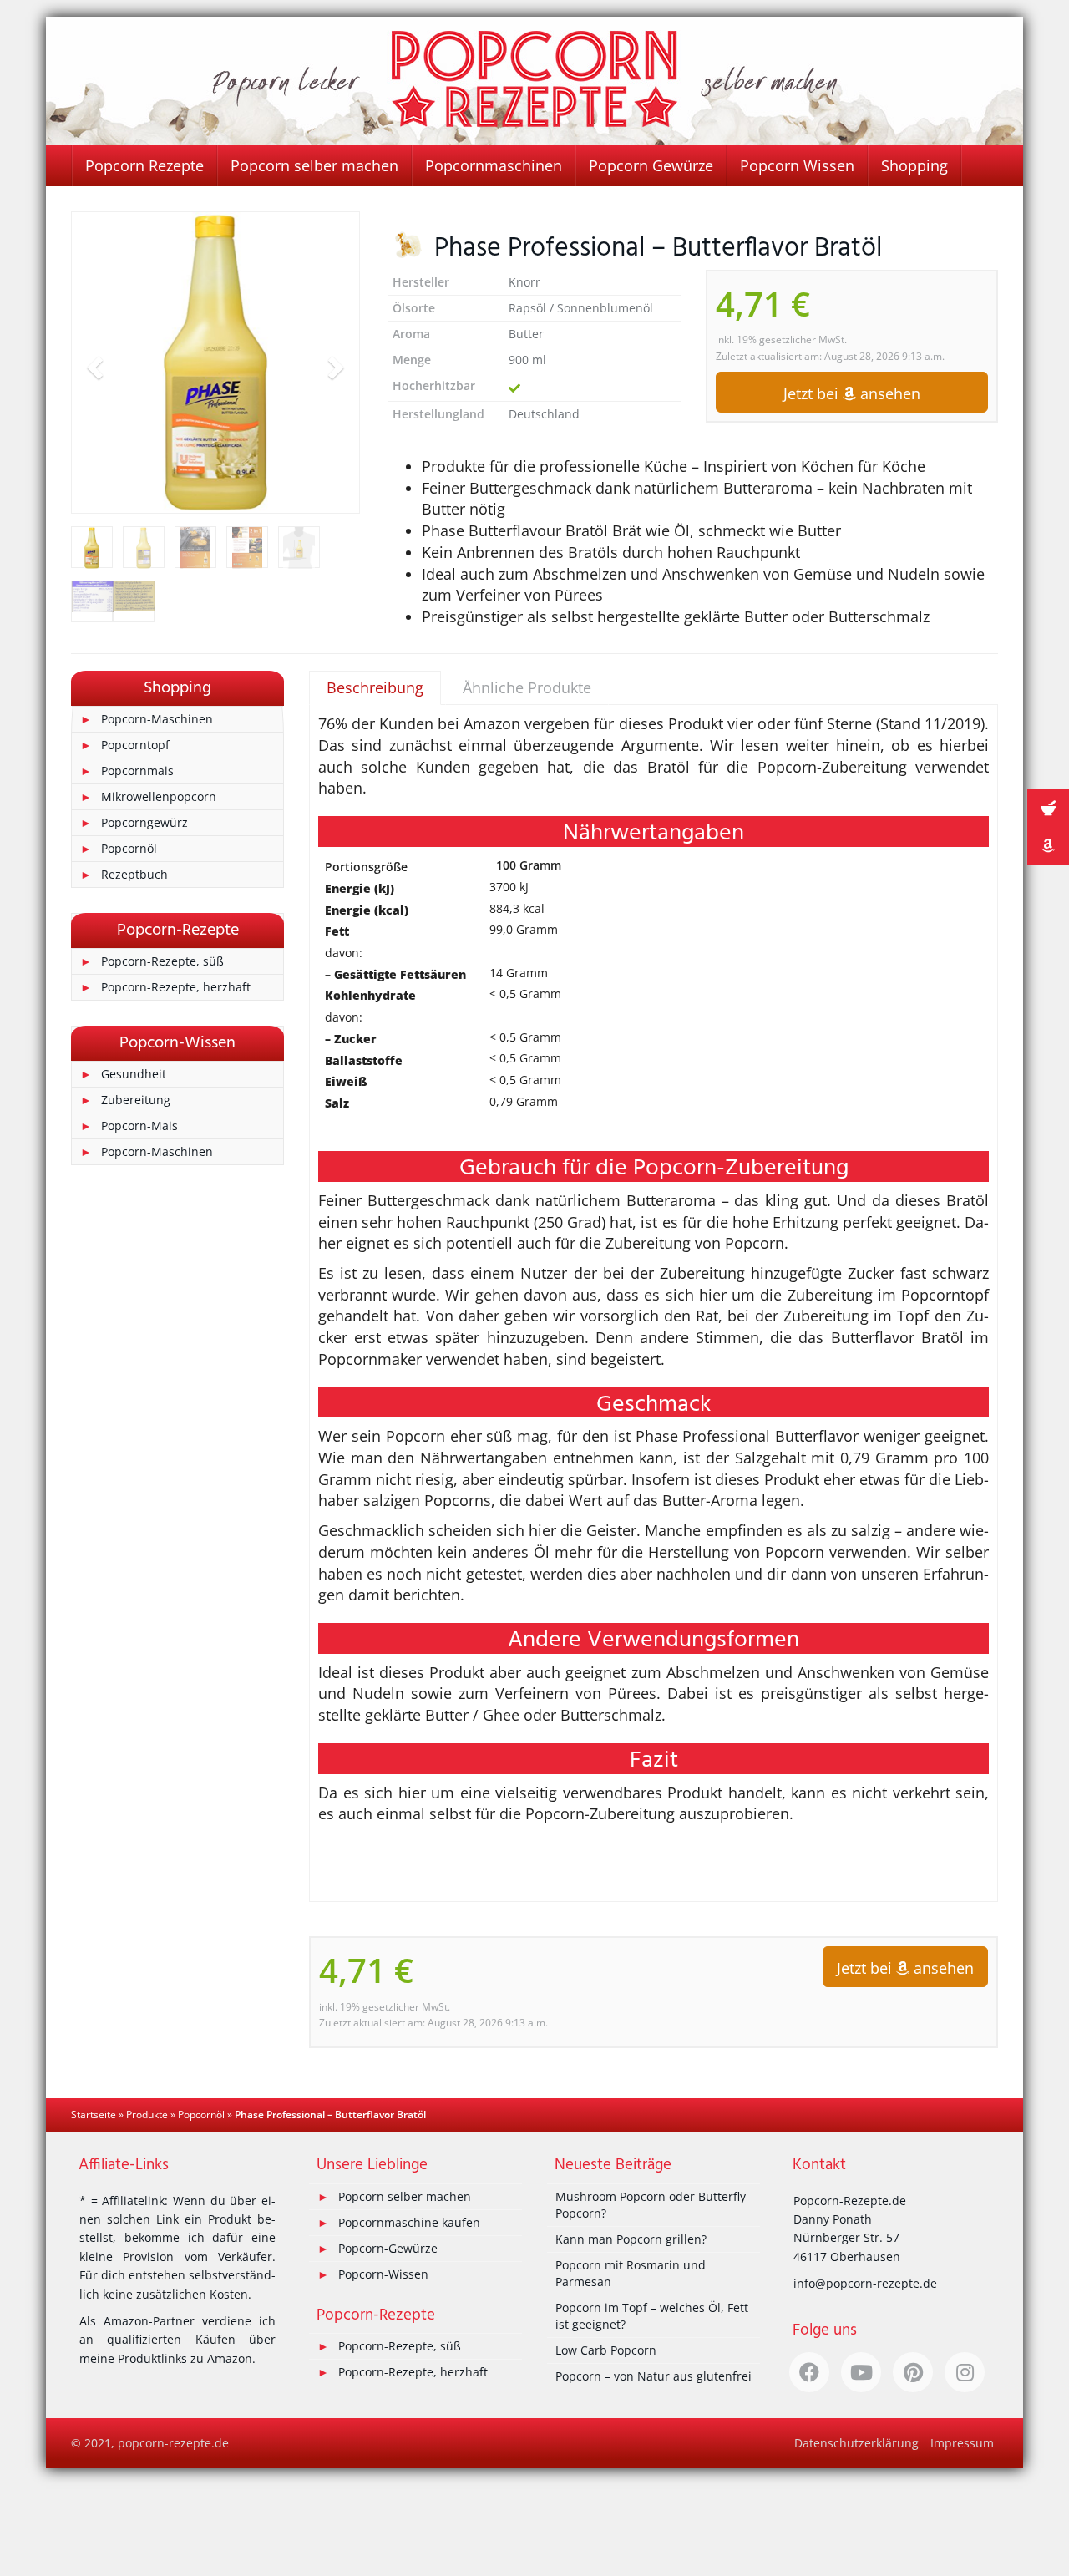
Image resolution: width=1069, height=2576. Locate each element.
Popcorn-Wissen (383, 2274)
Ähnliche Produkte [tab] (527, 687)
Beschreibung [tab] (375, 687)
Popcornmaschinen (494, 165)
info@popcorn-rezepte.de (865, 2283)
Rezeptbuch (134, 874)
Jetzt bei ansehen (852, 393)
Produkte (147, 2115)
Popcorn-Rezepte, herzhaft (176, 987)
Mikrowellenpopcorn (159, 796)
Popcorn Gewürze (651, 165)
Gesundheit (134, 1074)
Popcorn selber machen (314, 165)
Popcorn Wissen (797, 165)
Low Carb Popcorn (606, 2350)
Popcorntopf (135, 745)
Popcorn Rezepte (144, 165)
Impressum (962, 2443)
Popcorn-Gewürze (388, 2248)
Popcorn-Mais (139, 1126)
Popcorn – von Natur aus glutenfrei (654, 2376)
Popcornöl (129, 848)
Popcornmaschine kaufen (409, 2222)
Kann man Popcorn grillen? (631, 2239)
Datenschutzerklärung (856, 2443)
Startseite (94, 2115)
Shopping (914, 165)
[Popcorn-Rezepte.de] (534, 81)
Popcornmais (137, 771)
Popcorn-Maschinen (157, 719)
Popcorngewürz (144, 822)
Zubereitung (136, 1100)
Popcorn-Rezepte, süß (162, 961)
